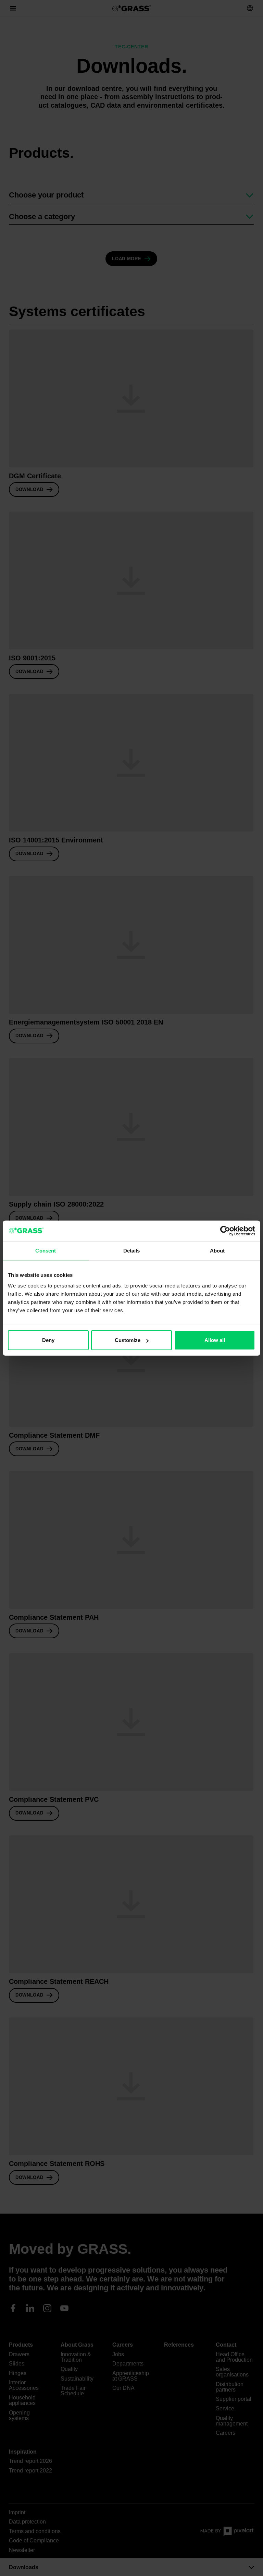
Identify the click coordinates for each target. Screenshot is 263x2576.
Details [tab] (132, 1250)
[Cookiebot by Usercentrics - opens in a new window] (225, 1231)
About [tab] (217, 1250)
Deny (48, 1340)
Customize (128, 1340)
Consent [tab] (46, 1250)
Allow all (215, 1340)
